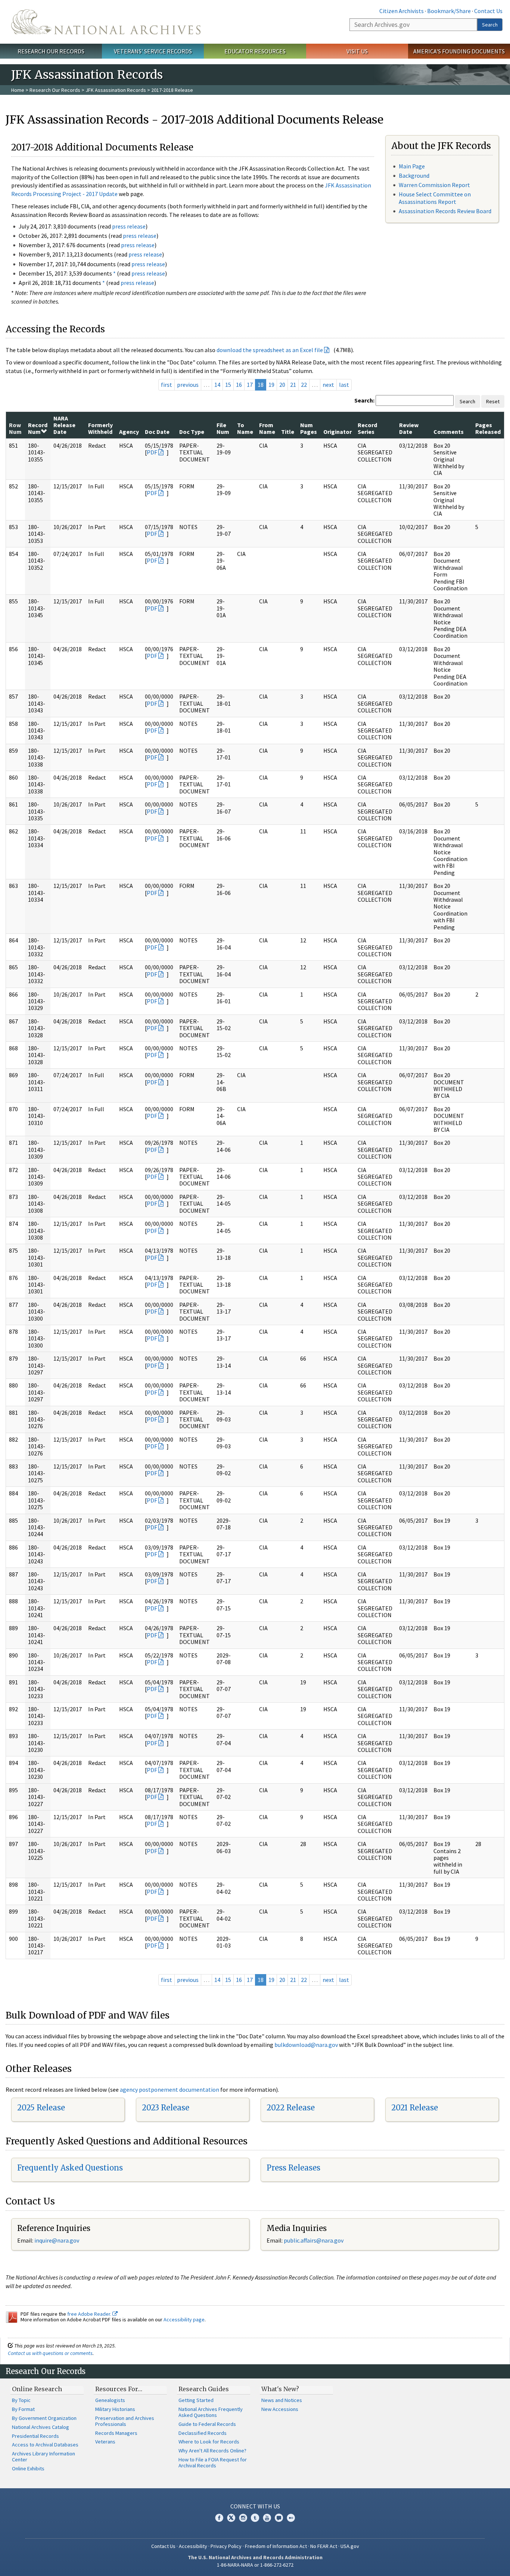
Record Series (367, 428)
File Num (223, 428)
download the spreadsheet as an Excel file (270, 350)
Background (414, 175)
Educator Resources (255, 51)
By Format (23, 2409)
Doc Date (157, 432)
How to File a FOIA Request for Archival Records (213, 2462)
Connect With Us (255, 2506)
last (344, 385)
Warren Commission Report (434, 185)
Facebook (219, 2518)
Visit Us (357, 51)
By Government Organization (44, 2418)
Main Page (412, 166)
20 (282, 385)
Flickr (291, 2518)
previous (188, 385)
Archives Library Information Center (43, 2457)
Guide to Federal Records (207, 2424)
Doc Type (192, 432)
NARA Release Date (64, 425)
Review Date (409, 428)
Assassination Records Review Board (445, 211)
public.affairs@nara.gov (314, 2240)
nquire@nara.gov (57, 2240)
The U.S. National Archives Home (106, 22)
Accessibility (193, 2546)
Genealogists (110, 2400)
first (167, 385)
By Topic (21, 2400)
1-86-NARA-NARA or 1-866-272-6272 (255, 2565)
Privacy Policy (226, 2546)
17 (250, 385)
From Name (267, 428)
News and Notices (282, 2400)
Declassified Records (203, 2433)
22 (304, 385)
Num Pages (309, 428)
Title (288, 432)
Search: (364, 400)
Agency (129, 432)
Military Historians (115, 2409)
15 (228, 385)
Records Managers (116, 2433)
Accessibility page (184, 2319)
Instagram (243, 2518)
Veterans (105, 2442)
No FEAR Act (324, 2546)
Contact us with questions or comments (50, 2353)
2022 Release (291, 2108)
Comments (449, 432)
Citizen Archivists (402, 11)
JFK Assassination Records (116, 90)
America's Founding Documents (459, 51)
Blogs (279, 2518)
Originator (338, 432)
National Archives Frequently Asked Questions (211, 2412)
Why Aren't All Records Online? (212, 2451)
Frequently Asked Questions (70, 2168)
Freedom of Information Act (276, 2546)
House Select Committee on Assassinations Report (435, 198)
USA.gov (350, 2546)
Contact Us (488, 11)
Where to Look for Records (209, 2442)
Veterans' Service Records (153, 51)
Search (490, 25)
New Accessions (280, 2409)
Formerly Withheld (100, 428)
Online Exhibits (28, 2468)
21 (293, 385)
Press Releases (293, 2168)
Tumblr (255, 2518)
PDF (152, 452)
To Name (245, 428)
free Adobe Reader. (90, 2314)
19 (271, 385)
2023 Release (166, 2108)
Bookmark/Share (449, 11)
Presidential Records (35, 2436)
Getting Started (196, 2400)
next (328, 385)
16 (239, 385)
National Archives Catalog (41, 2427)
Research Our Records (51, 51)
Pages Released (488, 428)
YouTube (267, 2518)
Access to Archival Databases (45, 2445)
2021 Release (415, 2108)
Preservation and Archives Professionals (125, 2421)
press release (129, 226)
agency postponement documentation (170, 2089)
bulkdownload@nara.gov (306, 2045)
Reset (493, 401)
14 (217, 385)
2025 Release (41, 2108)
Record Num (38, 428)
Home (18, 90)
